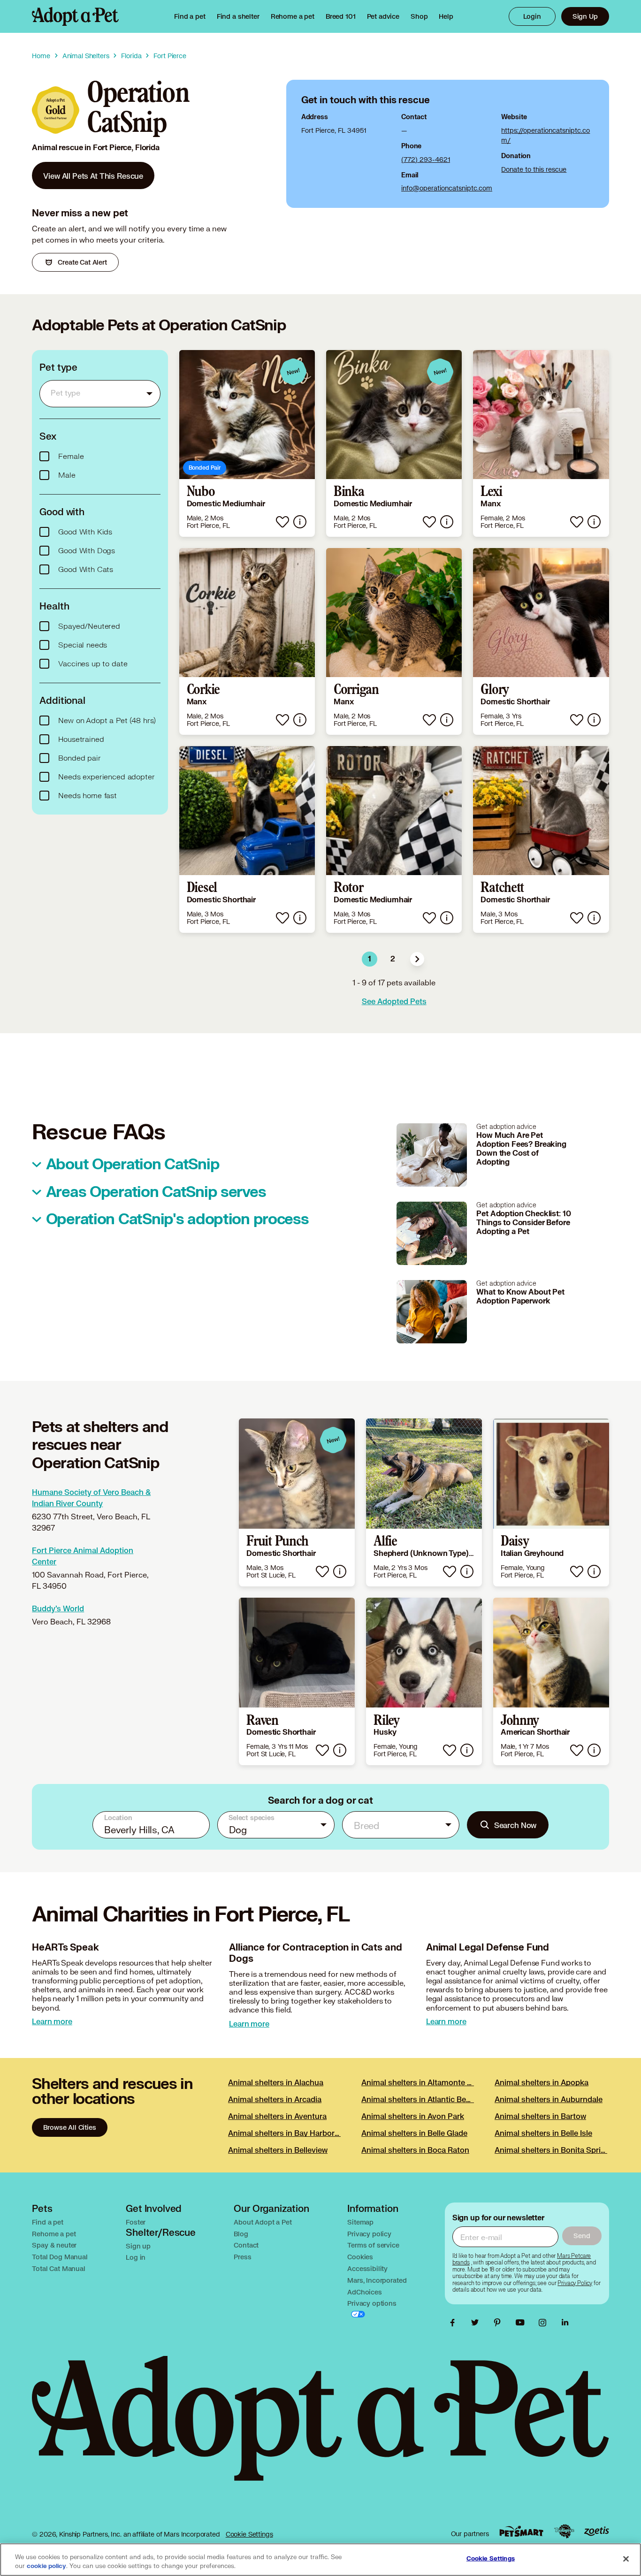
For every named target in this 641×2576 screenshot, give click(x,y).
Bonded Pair (205, 468)
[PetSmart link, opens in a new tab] (521, 2531)
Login (532, 16)
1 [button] (370, 959)
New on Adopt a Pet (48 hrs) (107, 721)
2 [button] (393, 959)
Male (67, 475)
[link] (293, 16)
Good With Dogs (87, 551)
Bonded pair (79, 758)
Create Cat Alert (82, 262)
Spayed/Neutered (89, 626)
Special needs (83, 645)
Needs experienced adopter (106, 777)
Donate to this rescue (534, 169)
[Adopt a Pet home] (75, 16)
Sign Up (585, 16)
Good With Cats (86, 570)
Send (582, 2236)
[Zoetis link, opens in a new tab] (596, 2531)
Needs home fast (88, 796)
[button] (417, 959)
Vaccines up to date (93, 664)
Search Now (515, 1825)
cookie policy (46, 2566)
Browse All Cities (69, 2127)
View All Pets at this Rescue (93, 176)
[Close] (626, 2559)
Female (71, 457)
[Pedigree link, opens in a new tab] (564, 2531)
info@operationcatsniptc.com (447, 188)
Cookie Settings (249, 2534)
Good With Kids (85, 532)
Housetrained (81, 739)
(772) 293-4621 (426, 159)
